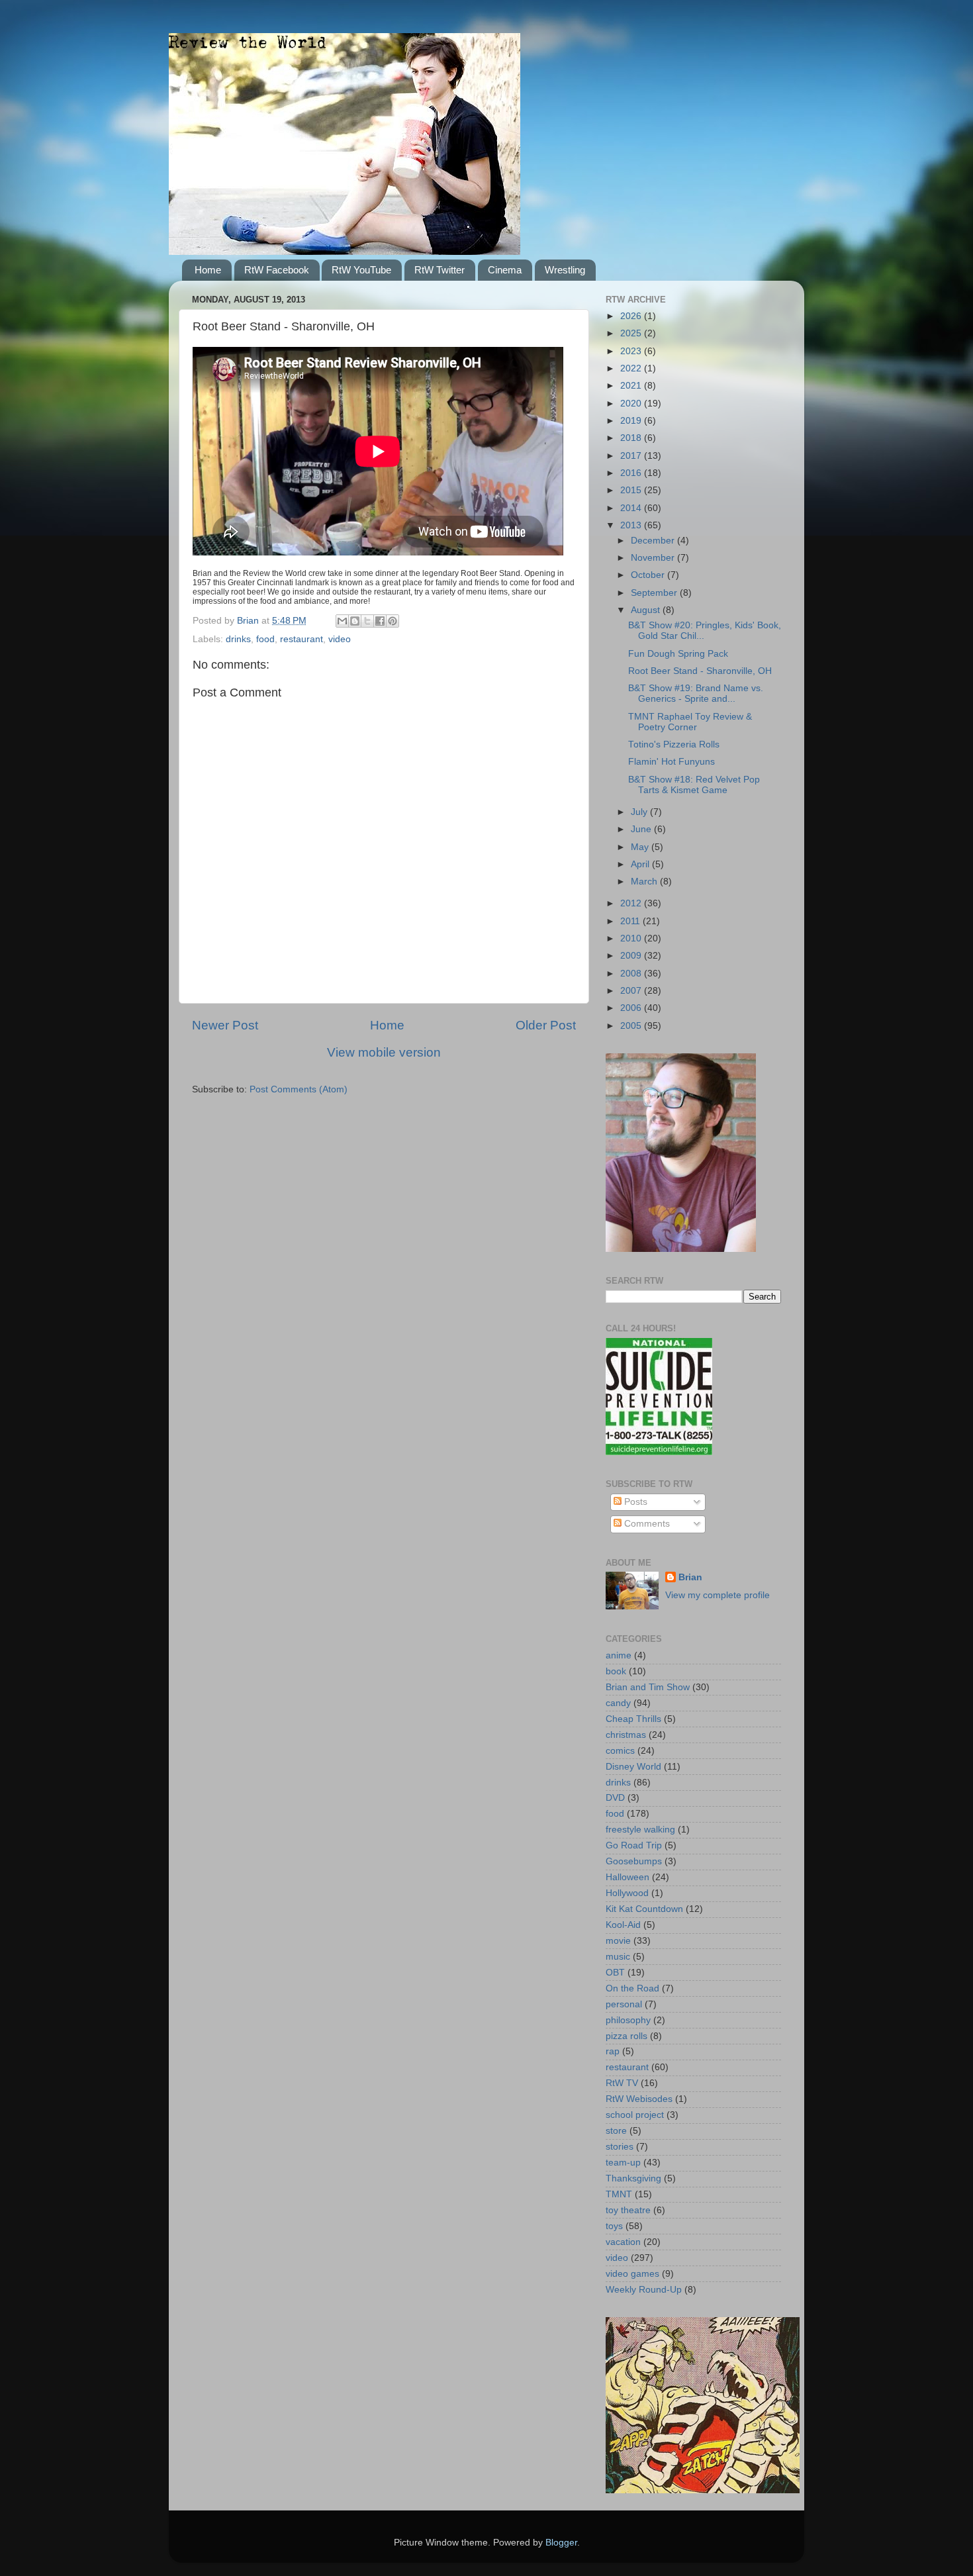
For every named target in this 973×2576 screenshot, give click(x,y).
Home (208, 270)
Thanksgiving (633, 2178)
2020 (632, 404)
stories (620, 2147)
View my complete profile (718, 1595)
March (645, 882)
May (641, 847)
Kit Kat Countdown (644, 1909)
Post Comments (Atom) (299, 1089)
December (654, 541)
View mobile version (384, 1052)
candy (618, 1703)
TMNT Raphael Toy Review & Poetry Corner (690, 722)
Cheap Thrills (633, 1719)
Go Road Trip (634, 1845)
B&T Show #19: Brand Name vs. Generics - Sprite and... (696, 693)
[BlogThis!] (355, 621)
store (616, 2131)
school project (635, 2115)
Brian (690, 1577)
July (640, 812)
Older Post (546, 1025)
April (641, 864)
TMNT (619, 2194)
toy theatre (628, 2210)
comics (620, 1751)
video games (632, 2274)
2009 (632, 956)
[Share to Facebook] (380, 621)
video (340, 639)
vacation (623, 2242)
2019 (632, 421)
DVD (615, 1798)
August (647, 610)
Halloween (627, 1877)
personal (624, 2004)
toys (614, 2226)
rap (613, 2051)
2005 (632, 1026)
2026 (632, 316)
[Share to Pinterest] (393, 621)
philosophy (628, 2020)
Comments (646, 1524)
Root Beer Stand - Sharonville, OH (700, 671)
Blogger (561, 2543)
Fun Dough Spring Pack (678, 654)
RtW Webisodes (639, 2099)
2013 (632, 525)
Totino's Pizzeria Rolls (674, 744)
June (642, 829)
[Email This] (342, 621)
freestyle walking (640, 1830)
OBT (615, 1973)
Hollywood (627, 1893)
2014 (632, 508)
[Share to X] (367, 621)
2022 (632, 368)
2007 (632, 991)
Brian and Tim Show (648, 1687)
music (618, 1957)
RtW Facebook (277, 270)
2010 (632, 938)
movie (618, 1941)
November (654, 558)
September (655, 593)
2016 (632, 473)
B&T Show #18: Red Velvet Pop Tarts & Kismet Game (694, 785)
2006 (632, 1008)
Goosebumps (634, 1861)
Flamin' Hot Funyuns (672, 762)
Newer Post (225, 1025)
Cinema (505, 270)
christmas (626, 1735)
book (616, 1671)
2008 (632, 974)
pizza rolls (626, 2036)
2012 (632, 903)
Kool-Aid (623, 1925)
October (649, 575)
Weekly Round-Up (644, 2290)
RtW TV (622, 2083)
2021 (632, 386)
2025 (632, 333)
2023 (632, 351)
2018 (632, 438)
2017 (632, 456)
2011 (631, 921)
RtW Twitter (440, 270)
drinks (238, 639)
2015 (632, 490)
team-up (623, 2163)
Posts (634, 1502)
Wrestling (565, 270)
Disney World (633, 1767)
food (265, 639)
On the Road (632, 1988)
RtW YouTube (361, 270)
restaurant (301, 639)
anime (619, 1655)
